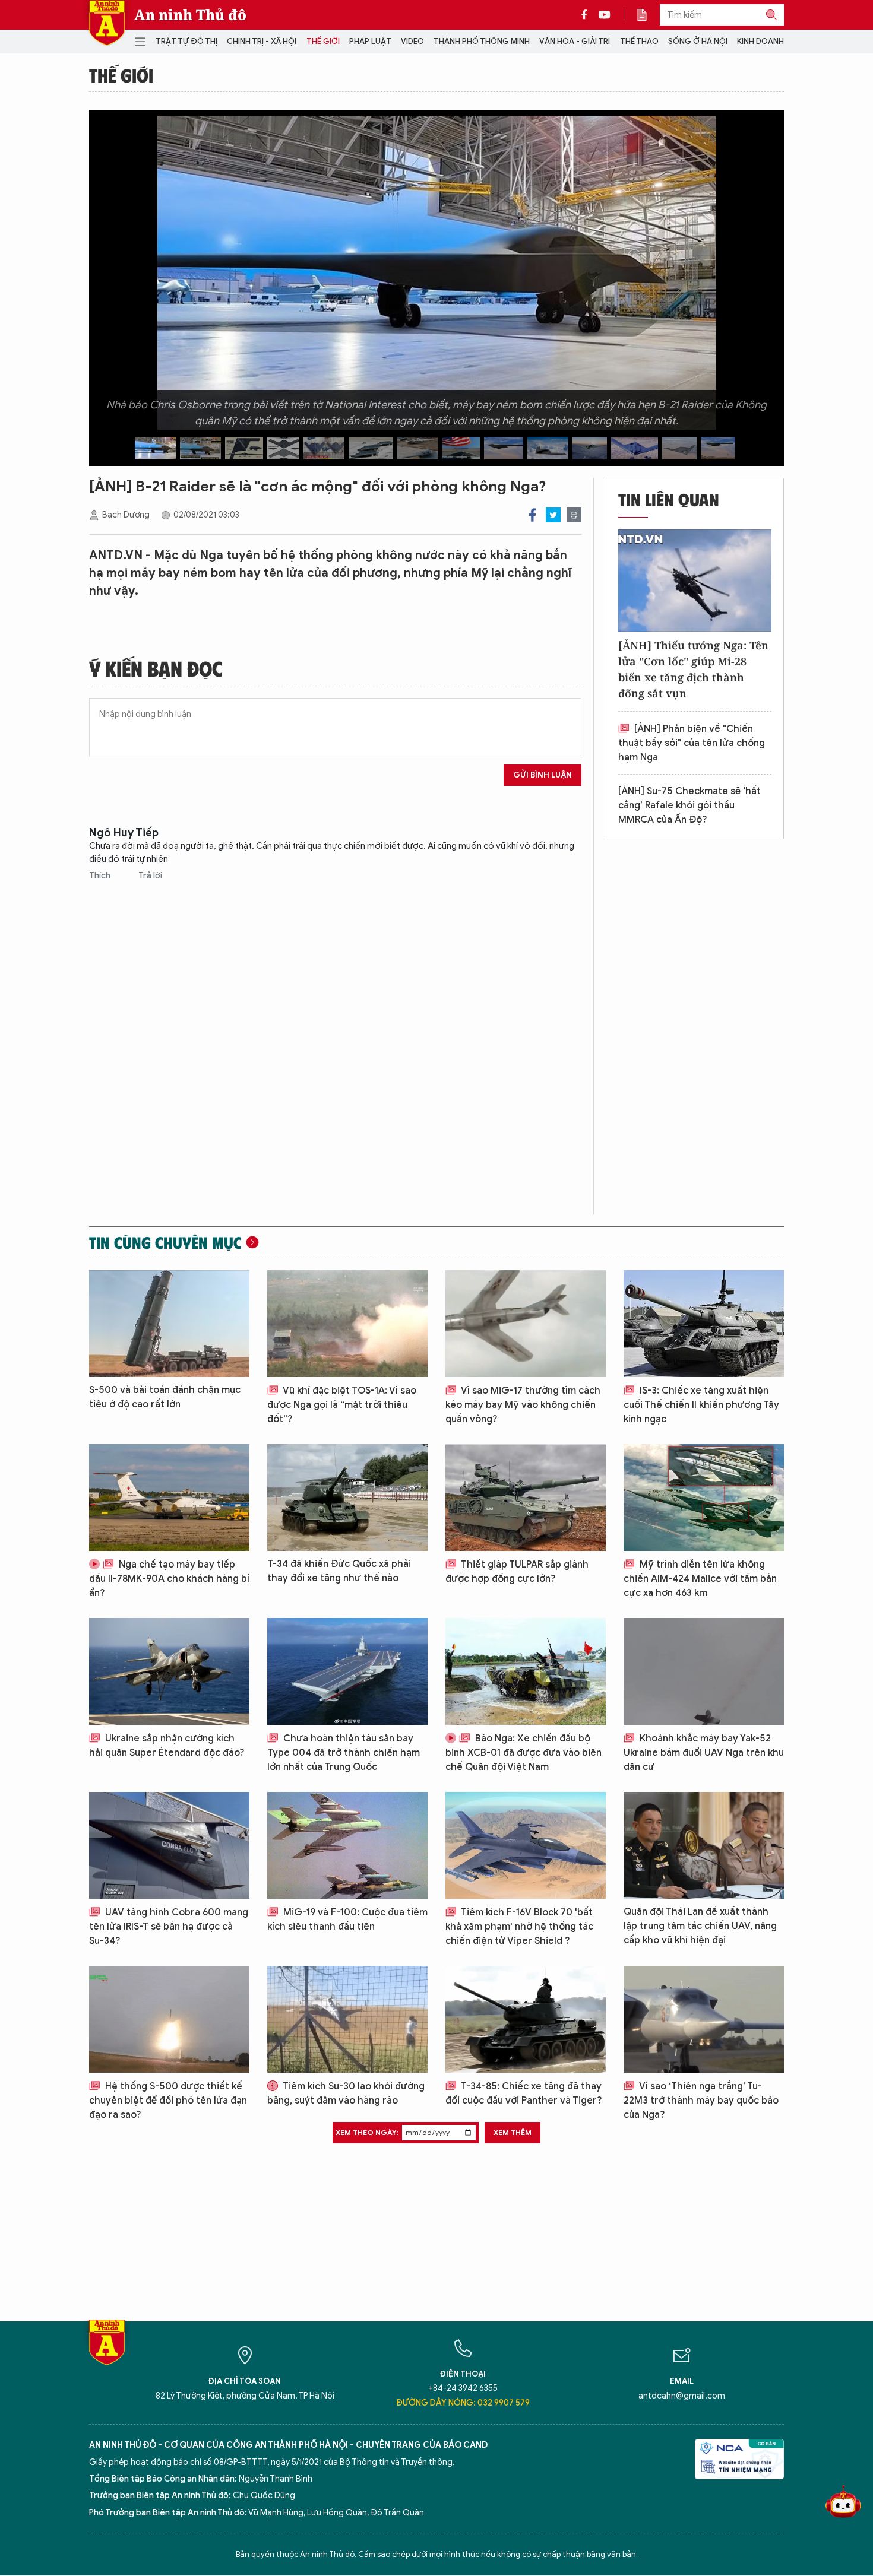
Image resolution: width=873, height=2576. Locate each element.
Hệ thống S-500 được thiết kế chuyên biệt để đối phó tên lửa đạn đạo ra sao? (168, 2101)
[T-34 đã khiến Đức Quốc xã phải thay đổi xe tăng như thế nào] (347, 1498)
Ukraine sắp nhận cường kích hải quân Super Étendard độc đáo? (167, 1746)
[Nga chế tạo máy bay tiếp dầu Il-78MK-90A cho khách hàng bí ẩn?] (169, 1498)
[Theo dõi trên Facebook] (587, 15)
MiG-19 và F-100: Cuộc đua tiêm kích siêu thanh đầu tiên (347, 1920)
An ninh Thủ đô (190, 15)
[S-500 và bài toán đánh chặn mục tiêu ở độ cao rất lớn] (169, 1324)
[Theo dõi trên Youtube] (605, 15)
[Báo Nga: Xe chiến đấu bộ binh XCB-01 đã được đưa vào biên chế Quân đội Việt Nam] (526, 1671)
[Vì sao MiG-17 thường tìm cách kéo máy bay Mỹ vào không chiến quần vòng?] (526, 1324)
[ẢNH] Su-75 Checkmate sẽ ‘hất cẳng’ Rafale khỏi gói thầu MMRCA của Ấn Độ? (689, 805)
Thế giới (323, 41)
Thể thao (639, 41)
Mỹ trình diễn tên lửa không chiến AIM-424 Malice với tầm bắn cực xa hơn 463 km (700, 1579)
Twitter (553, 515)
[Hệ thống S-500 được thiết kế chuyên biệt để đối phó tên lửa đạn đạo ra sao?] (169, 2019)
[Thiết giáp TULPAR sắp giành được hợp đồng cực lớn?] (526, 1498)
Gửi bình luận (543, 775)
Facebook (532, 515)
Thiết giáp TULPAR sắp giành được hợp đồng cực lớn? (517, 1572)
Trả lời (150, 876)
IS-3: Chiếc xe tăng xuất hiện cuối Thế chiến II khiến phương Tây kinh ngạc (701, 1405)
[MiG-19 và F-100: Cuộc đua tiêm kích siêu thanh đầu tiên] (347, 1845)
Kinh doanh (760, 41)
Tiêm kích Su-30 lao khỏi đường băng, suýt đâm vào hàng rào (346, 2093)
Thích (101, 876)
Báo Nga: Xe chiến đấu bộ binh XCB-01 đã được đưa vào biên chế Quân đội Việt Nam (524, 1753)
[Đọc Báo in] (648, 15)
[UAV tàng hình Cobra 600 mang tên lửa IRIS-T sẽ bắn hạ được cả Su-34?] (169, 1845)
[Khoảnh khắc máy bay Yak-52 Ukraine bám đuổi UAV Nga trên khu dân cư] (704, 1671)
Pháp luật (370, 41)
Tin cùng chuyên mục (165, 1242)
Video (412, 41)
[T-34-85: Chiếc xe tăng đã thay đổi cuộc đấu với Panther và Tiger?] (526, 2019)
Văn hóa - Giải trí (575, 41)
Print (574, 515)
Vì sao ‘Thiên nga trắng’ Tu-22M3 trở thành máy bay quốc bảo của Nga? (701, 2101)
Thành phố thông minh (482, 41)
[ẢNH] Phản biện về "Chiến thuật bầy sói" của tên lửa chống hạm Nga (692, 743)
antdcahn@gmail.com (682, 2396)
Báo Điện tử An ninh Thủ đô (107, 23)
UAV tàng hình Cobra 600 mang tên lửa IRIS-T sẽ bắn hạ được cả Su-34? (169, 1927)
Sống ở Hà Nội (698, 41)
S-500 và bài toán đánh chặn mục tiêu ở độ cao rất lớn (165, 1397)
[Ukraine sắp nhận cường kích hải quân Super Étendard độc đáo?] (169, 1671)
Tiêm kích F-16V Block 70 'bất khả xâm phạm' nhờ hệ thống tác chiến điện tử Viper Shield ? (519, 1927)
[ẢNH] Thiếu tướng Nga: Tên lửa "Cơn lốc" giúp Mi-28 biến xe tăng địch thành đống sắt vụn (693, 669)
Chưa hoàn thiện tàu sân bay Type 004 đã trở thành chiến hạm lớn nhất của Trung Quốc (344, 1753)
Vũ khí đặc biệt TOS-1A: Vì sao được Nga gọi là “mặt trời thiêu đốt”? (342, 1405)
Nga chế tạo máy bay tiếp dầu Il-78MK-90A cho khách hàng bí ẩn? (169, 1579)
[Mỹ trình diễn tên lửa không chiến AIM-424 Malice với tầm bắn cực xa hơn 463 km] (704, 1498)
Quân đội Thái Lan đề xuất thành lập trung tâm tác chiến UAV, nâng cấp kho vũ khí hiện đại (700, 1926)
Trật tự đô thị (186, 41)
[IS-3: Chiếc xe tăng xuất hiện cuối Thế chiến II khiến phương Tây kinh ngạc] (704, 1324)
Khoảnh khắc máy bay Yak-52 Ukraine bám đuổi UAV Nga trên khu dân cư (704, 1753)
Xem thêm (513, 2132)
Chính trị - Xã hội (262, 41)
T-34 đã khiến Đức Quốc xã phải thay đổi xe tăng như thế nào (339, 1571)
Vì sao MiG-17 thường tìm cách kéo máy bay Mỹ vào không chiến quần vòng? (523, 1405)
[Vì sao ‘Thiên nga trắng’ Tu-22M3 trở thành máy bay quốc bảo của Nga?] (704, 2019)
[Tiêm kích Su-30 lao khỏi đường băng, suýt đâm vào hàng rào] (347, 2019)
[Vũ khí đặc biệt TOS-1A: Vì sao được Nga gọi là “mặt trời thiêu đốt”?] (347, 1324)
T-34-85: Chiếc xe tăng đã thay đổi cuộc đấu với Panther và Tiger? (524, 2093)
